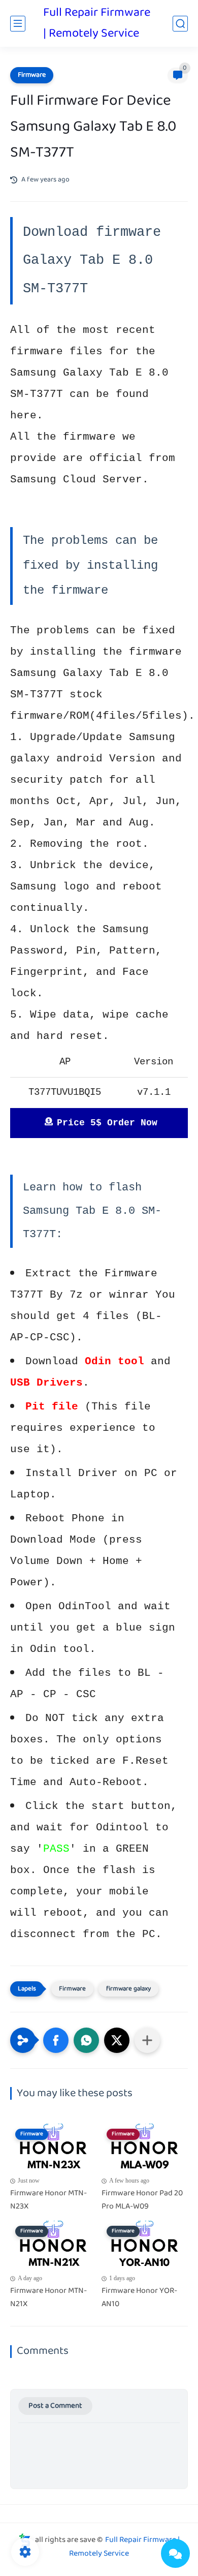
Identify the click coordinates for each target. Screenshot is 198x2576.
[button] (56, 2040)
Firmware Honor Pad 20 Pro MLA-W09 (142, 2200)
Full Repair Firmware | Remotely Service (97, 23)
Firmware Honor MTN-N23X (48, 2200)
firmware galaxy (128, 1989)
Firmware (32, 75)
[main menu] (18, 24)
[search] (180, 24)
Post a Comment (55, 2406)
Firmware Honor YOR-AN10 (139, 2298)
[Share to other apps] (147, 2040)
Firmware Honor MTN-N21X (48, 2298)
